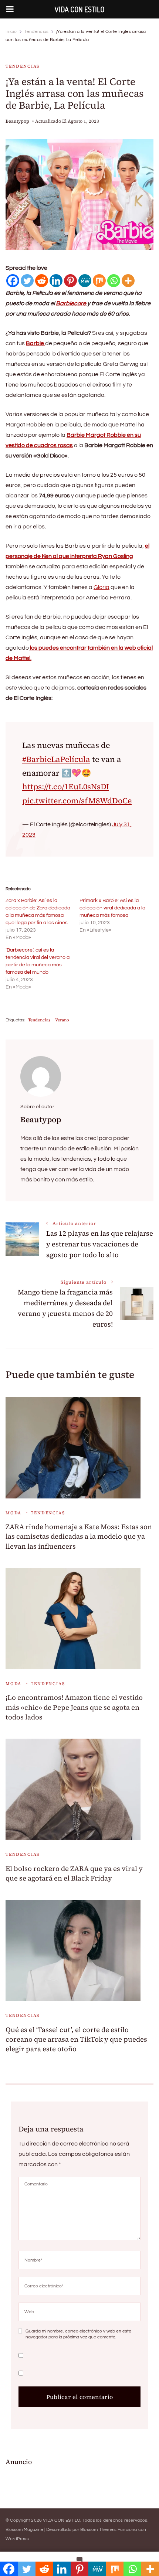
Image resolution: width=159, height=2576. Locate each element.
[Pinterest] (70, 281)
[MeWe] (85, 281)
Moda (13, 1513)
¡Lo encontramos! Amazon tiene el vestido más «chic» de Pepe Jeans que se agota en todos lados (74, 1707)
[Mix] (99, 281)
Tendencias (23, 66)
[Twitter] (27, 281)
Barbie (35, 343)
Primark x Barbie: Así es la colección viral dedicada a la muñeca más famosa (112, 908)
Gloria (102, 587)
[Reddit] (42, 281)
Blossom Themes (98, 2530)
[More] (128, 281)
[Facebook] (13, 281)
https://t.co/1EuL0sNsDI (66, 787)
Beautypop (17, 121)
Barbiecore (72, 303)
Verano (62, 1020)
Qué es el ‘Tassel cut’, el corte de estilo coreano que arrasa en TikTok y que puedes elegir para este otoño (76, 2039)
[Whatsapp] (114, 281)
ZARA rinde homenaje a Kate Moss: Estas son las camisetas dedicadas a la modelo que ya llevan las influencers (79, 1536)
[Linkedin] (56, 281)
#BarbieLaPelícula (56, 759)
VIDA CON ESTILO (62, 2520)
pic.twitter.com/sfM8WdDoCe (77, 801)
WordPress (17, 2539)
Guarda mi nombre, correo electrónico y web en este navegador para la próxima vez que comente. (78, 2334)
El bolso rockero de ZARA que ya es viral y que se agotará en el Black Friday (74, 1873)
